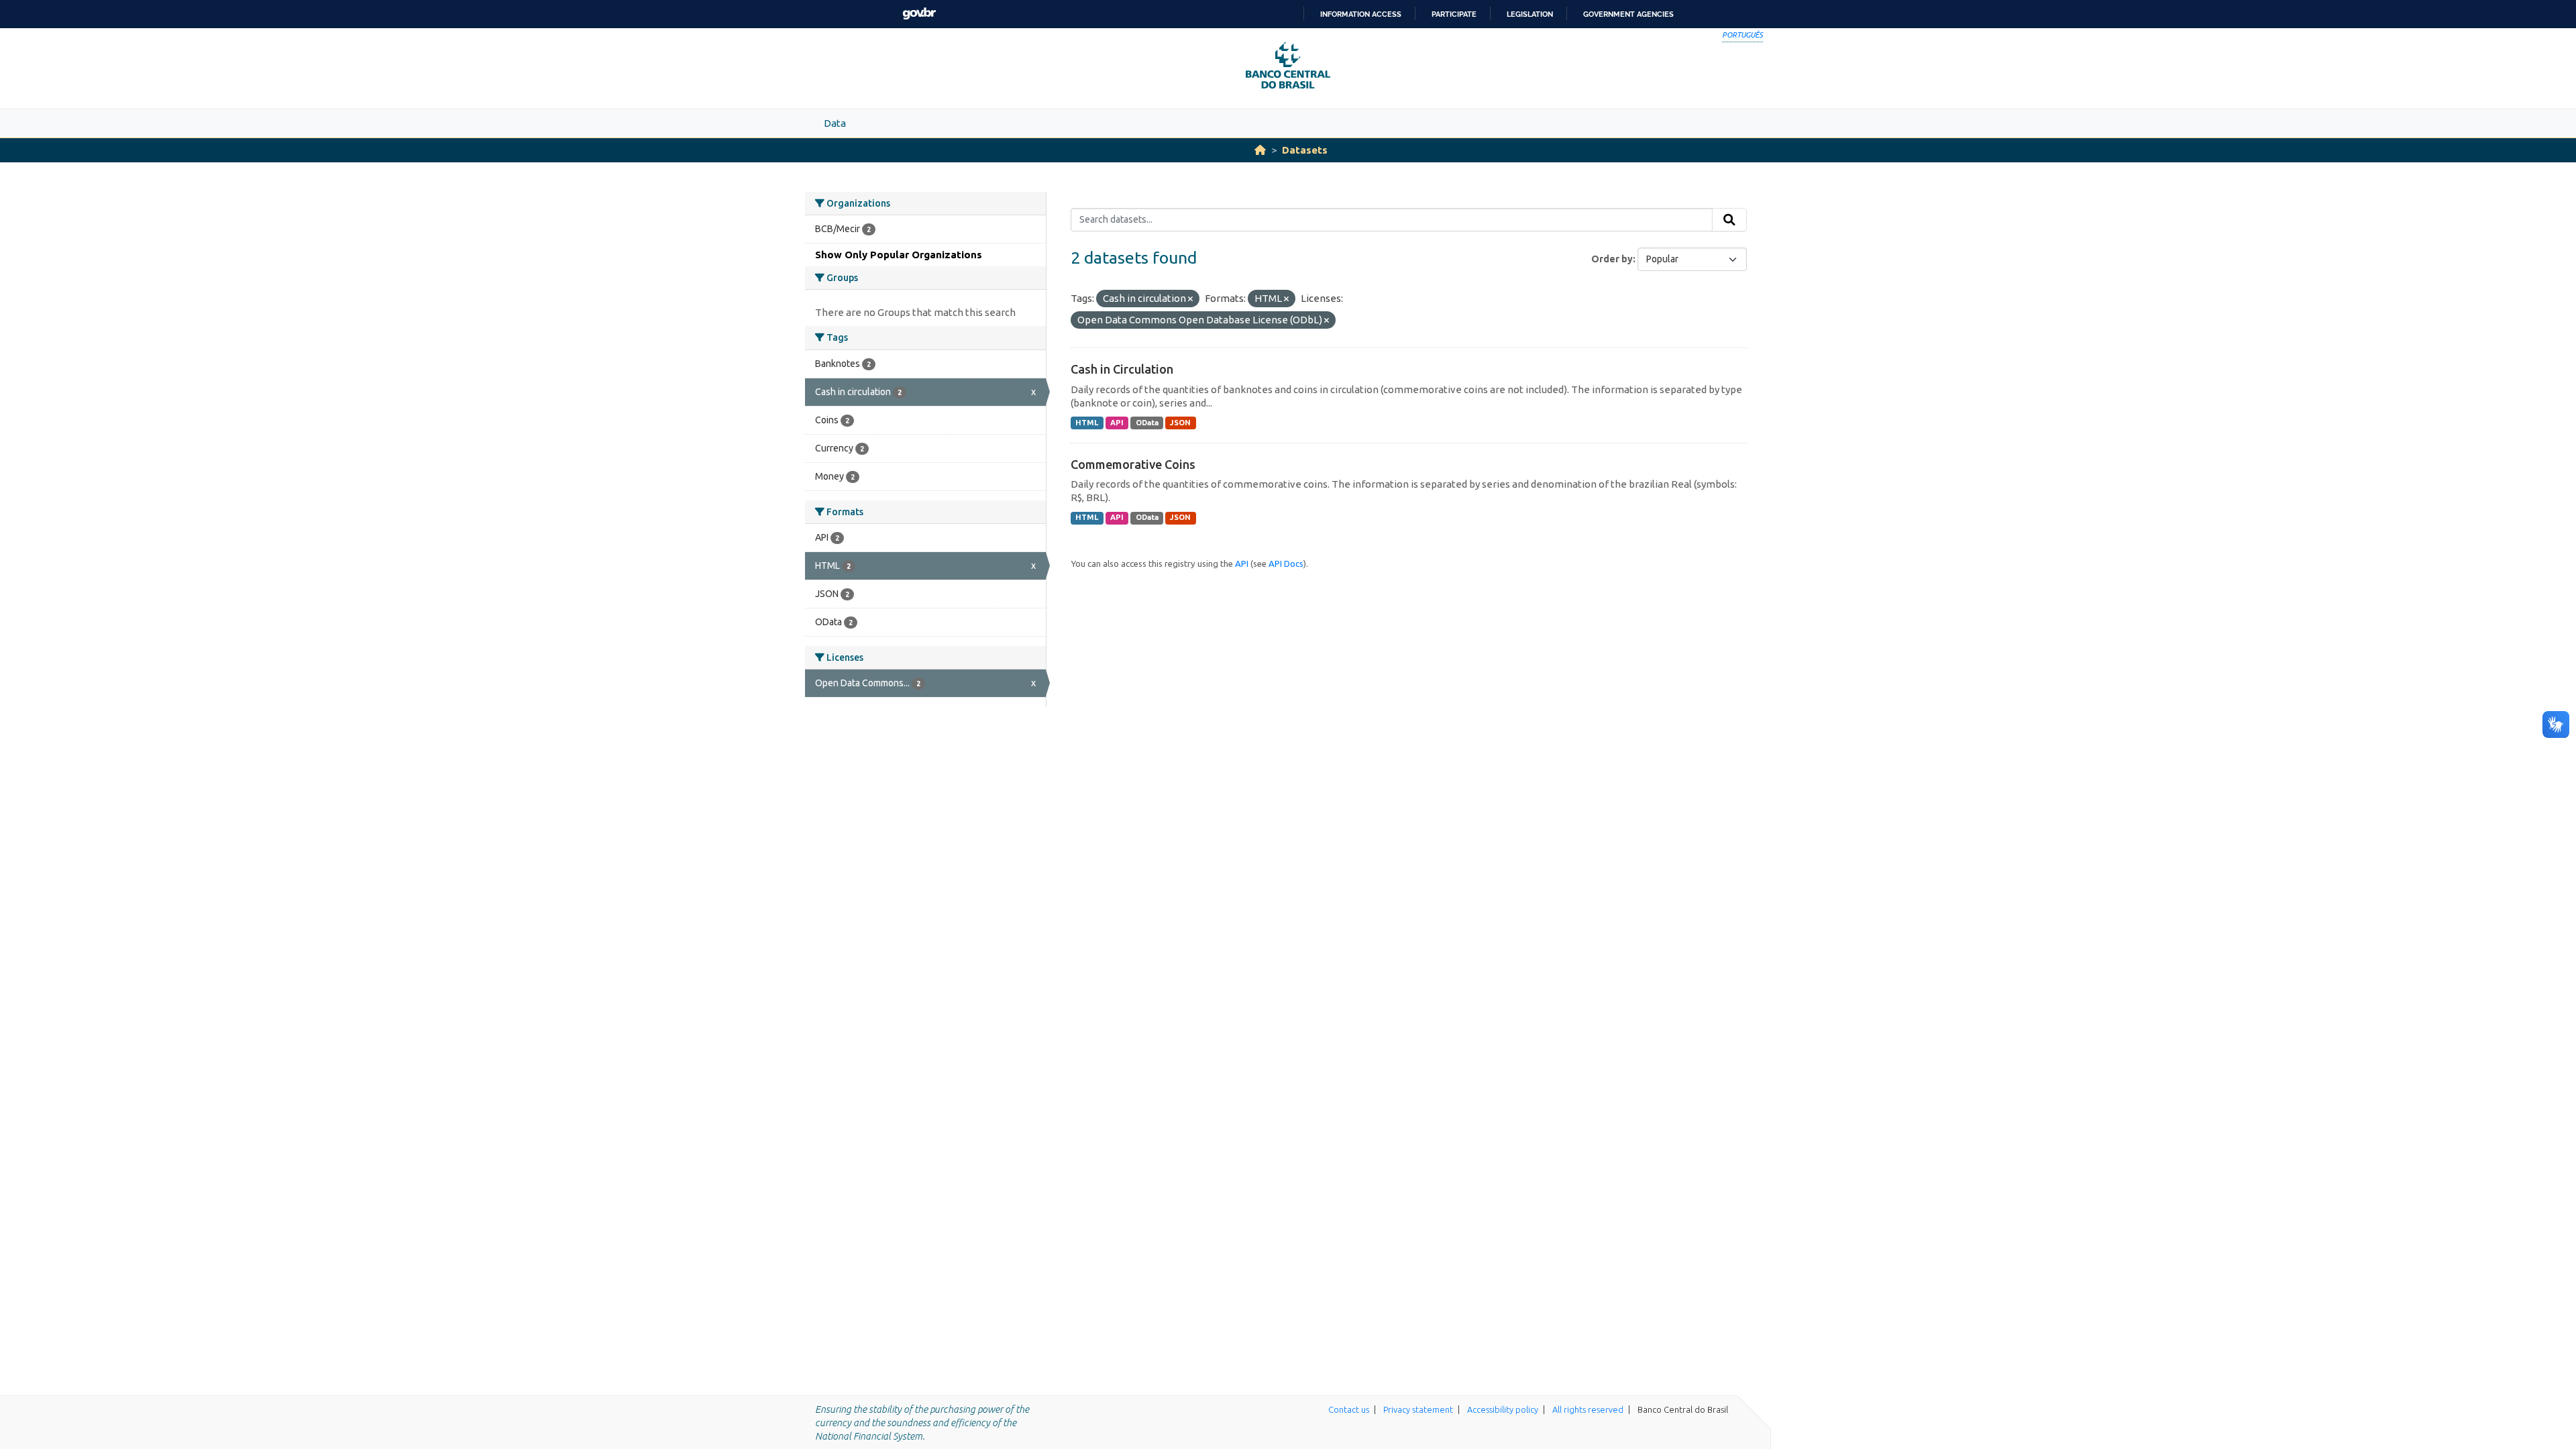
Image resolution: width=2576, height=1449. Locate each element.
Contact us (1349, 1409)
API (1117, 423)
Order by (1612, 259)
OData (1147, 423)
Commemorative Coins (1133, 464)
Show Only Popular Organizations (899, 255)
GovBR (919, 14)
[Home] (1260, 150)
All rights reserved (1588, 1409)
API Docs (1286, 563)
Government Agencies (1628, 14)
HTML (1087, 423)
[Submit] (1729, 220)
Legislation (1530, 14)
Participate (1454, 14)
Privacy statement (1418, 1409)
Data (835, 123)
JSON (1180, 423)
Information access (1361, 14)
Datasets (1305, 150)
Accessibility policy (1503, 1409)
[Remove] (1190, 299)
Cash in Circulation (1122, 369)
